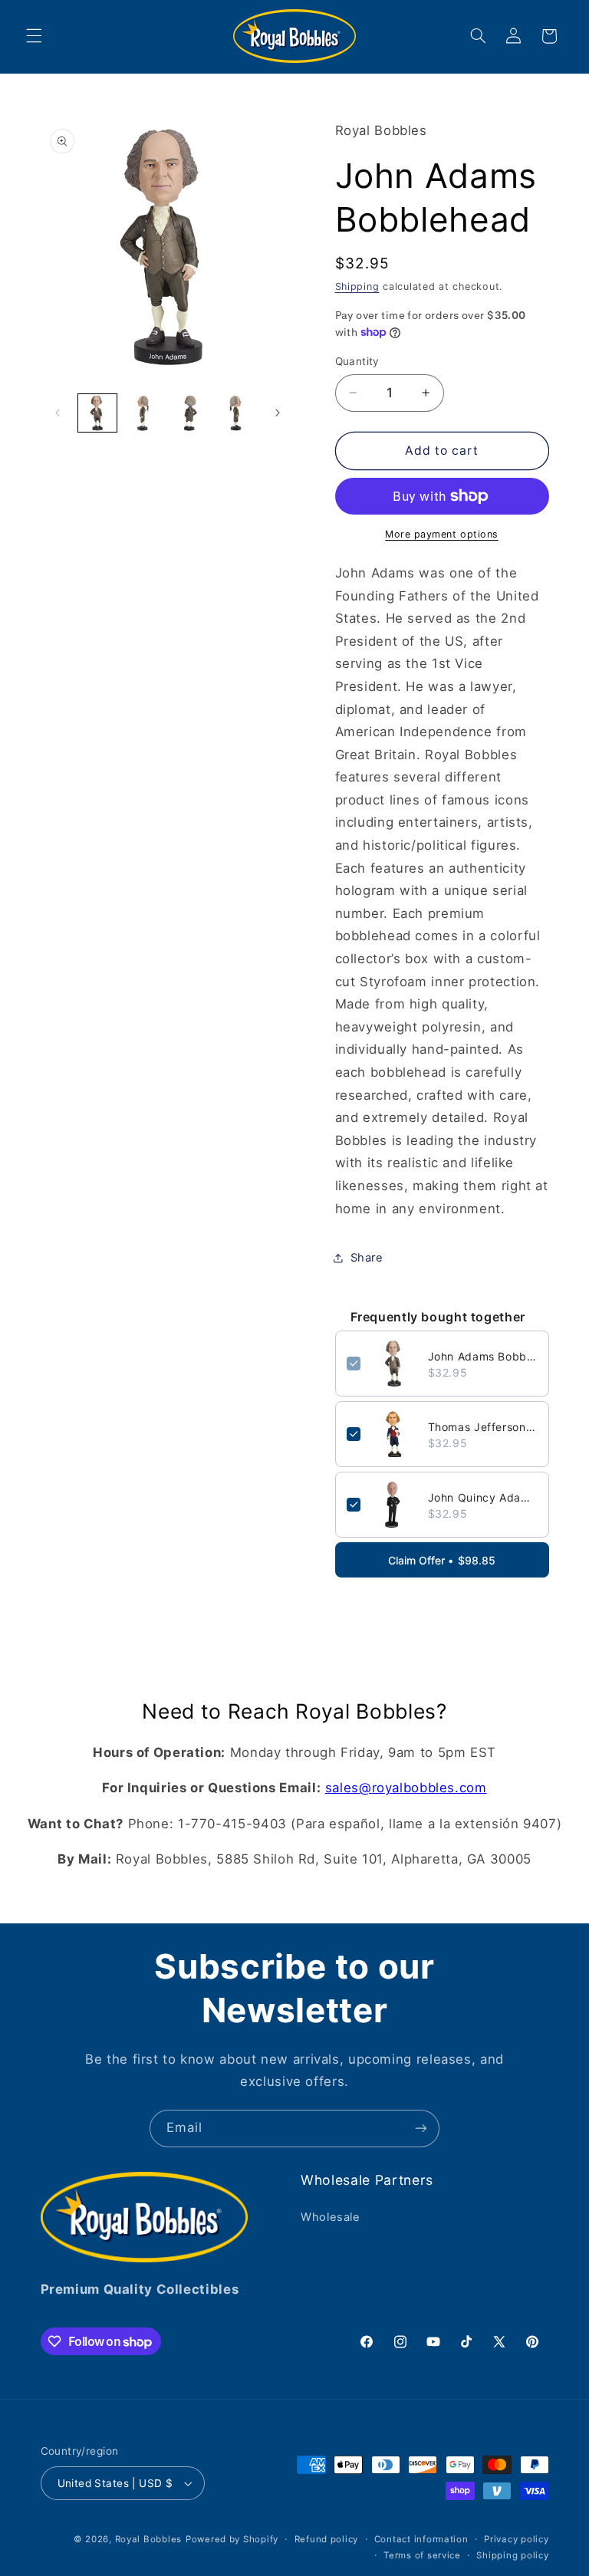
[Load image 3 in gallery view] (189, 413)
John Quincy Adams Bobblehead (483, 1497)
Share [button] (367, 1258)
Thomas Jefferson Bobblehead (483, 1427)
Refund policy (327, 2539)
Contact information (421, 2539)
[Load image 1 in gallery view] (97, 413)
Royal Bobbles (149, 2539)
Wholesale (331, 2217)
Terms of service (422, 2555)
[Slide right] (278, 413)
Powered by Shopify (232, 2539)
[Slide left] (58, 413)
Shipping (357, 286)
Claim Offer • (442, 1560)
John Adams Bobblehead (483, 1356)
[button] (34, 36)
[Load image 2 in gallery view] (143, 413)
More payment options (442, 534)
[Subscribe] (421, 2129)
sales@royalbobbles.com (406, 1788)
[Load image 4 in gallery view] (236, 413)
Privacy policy (516, 2539)
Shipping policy (512, 2555)
